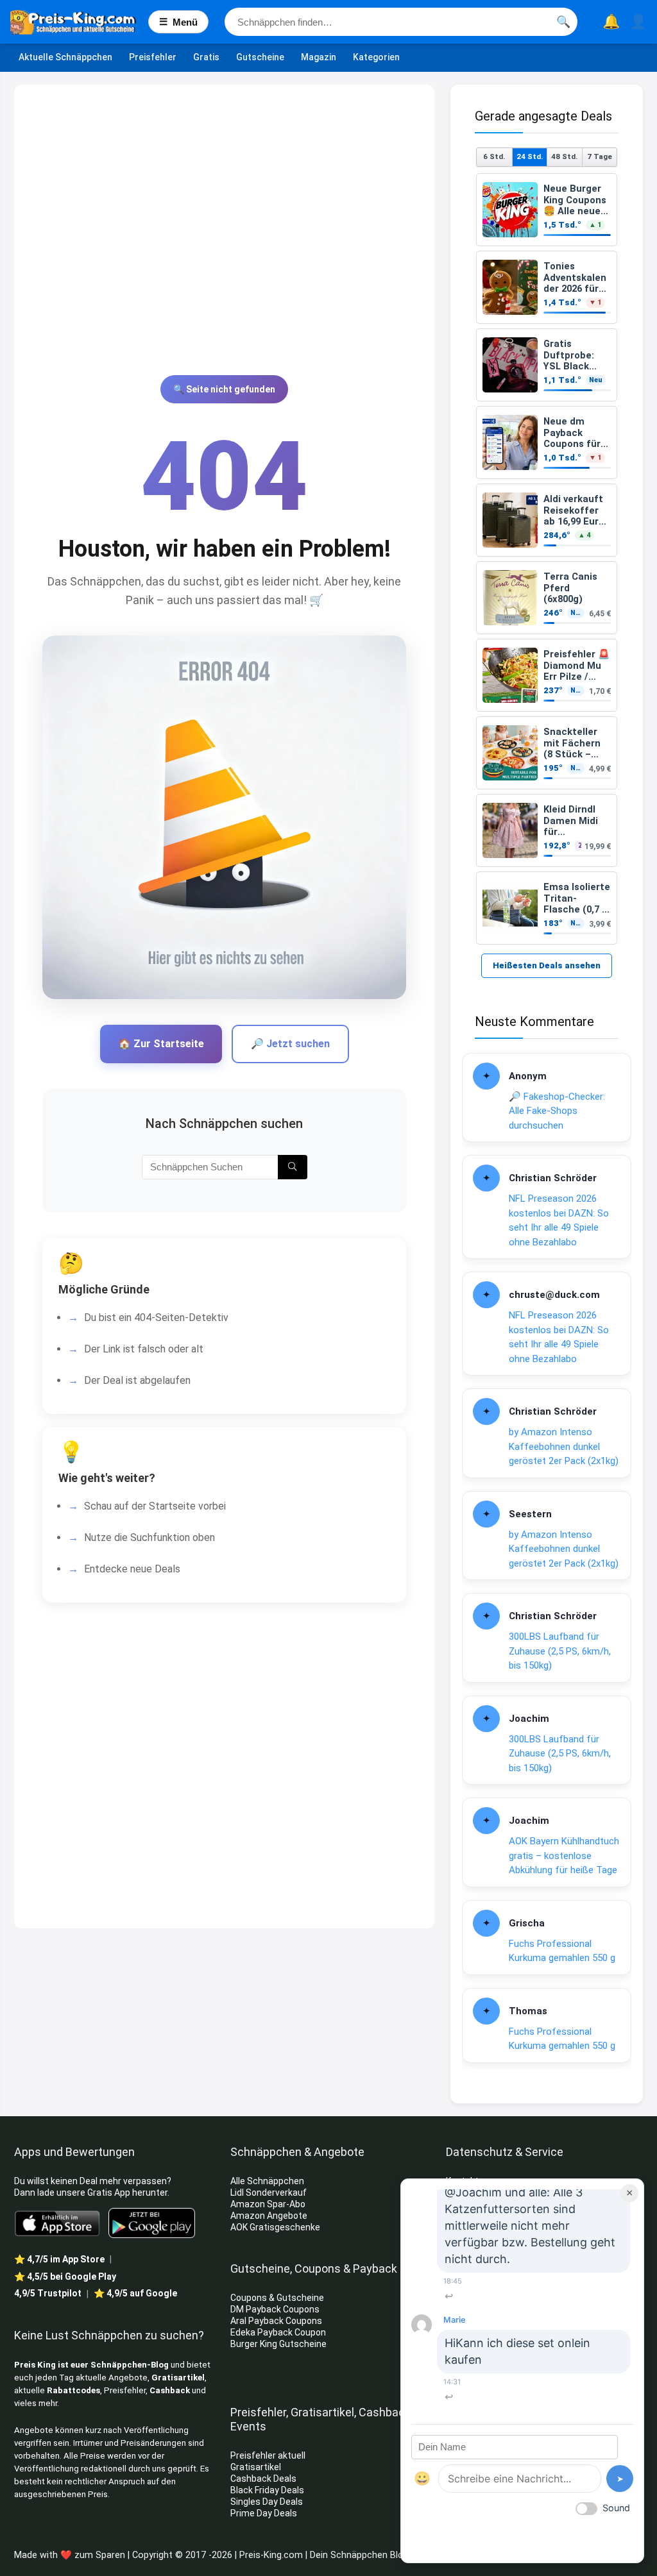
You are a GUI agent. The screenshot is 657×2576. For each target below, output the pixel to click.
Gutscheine (260, 57)
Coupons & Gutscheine (277, 2298)
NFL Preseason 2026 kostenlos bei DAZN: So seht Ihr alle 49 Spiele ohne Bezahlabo (559, 1220)
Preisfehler (153, 57)
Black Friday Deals (267, 2490)
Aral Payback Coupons (276, 2321)
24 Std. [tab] (530, 156)
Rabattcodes (73, 2390)
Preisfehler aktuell (268, 2455)
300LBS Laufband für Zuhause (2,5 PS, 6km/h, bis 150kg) (560, 1651)
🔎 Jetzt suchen (290, 1044)
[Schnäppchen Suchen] (292, 1167)
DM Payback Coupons (275, 2309)
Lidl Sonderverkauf (269, 2193)
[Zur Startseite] (79, 22)
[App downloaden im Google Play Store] (152, 2223)
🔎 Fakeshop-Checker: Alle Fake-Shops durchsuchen (557, 1111)
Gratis (206, 57)
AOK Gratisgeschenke (275, 2227)
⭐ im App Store (59, 2259)
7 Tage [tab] (600, 156)
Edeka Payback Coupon (278, 2332)
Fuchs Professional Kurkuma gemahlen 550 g (562, 1951)
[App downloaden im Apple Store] (57, 2223)
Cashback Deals (263, 2479)
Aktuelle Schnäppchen (65, 57)
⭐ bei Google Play (65, 2277)
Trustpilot (48, 2293)
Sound (616, 2508)
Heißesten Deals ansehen (547, 965)
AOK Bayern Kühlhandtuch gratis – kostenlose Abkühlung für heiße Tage (564, 1856)
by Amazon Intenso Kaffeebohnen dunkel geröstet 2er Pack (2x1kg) (564, 1446)
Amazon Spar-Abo (268, 2204)
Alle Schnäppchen (267, 2181)
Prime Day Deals (264, 2513)
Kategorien (376, 57)
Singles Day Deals (267, 2502)
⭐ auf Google (135, 2293)
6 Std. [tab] (494, 156)
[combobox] (401, 22)
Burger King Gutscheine (278, 2344)
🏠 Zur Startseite (161, 1044)
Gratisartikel (178, 2378)
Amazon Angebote (269, 2216)
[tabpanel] (547, 559)
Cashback (170, 2390)
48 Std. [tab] (564, 156)
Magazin (319, 57)
